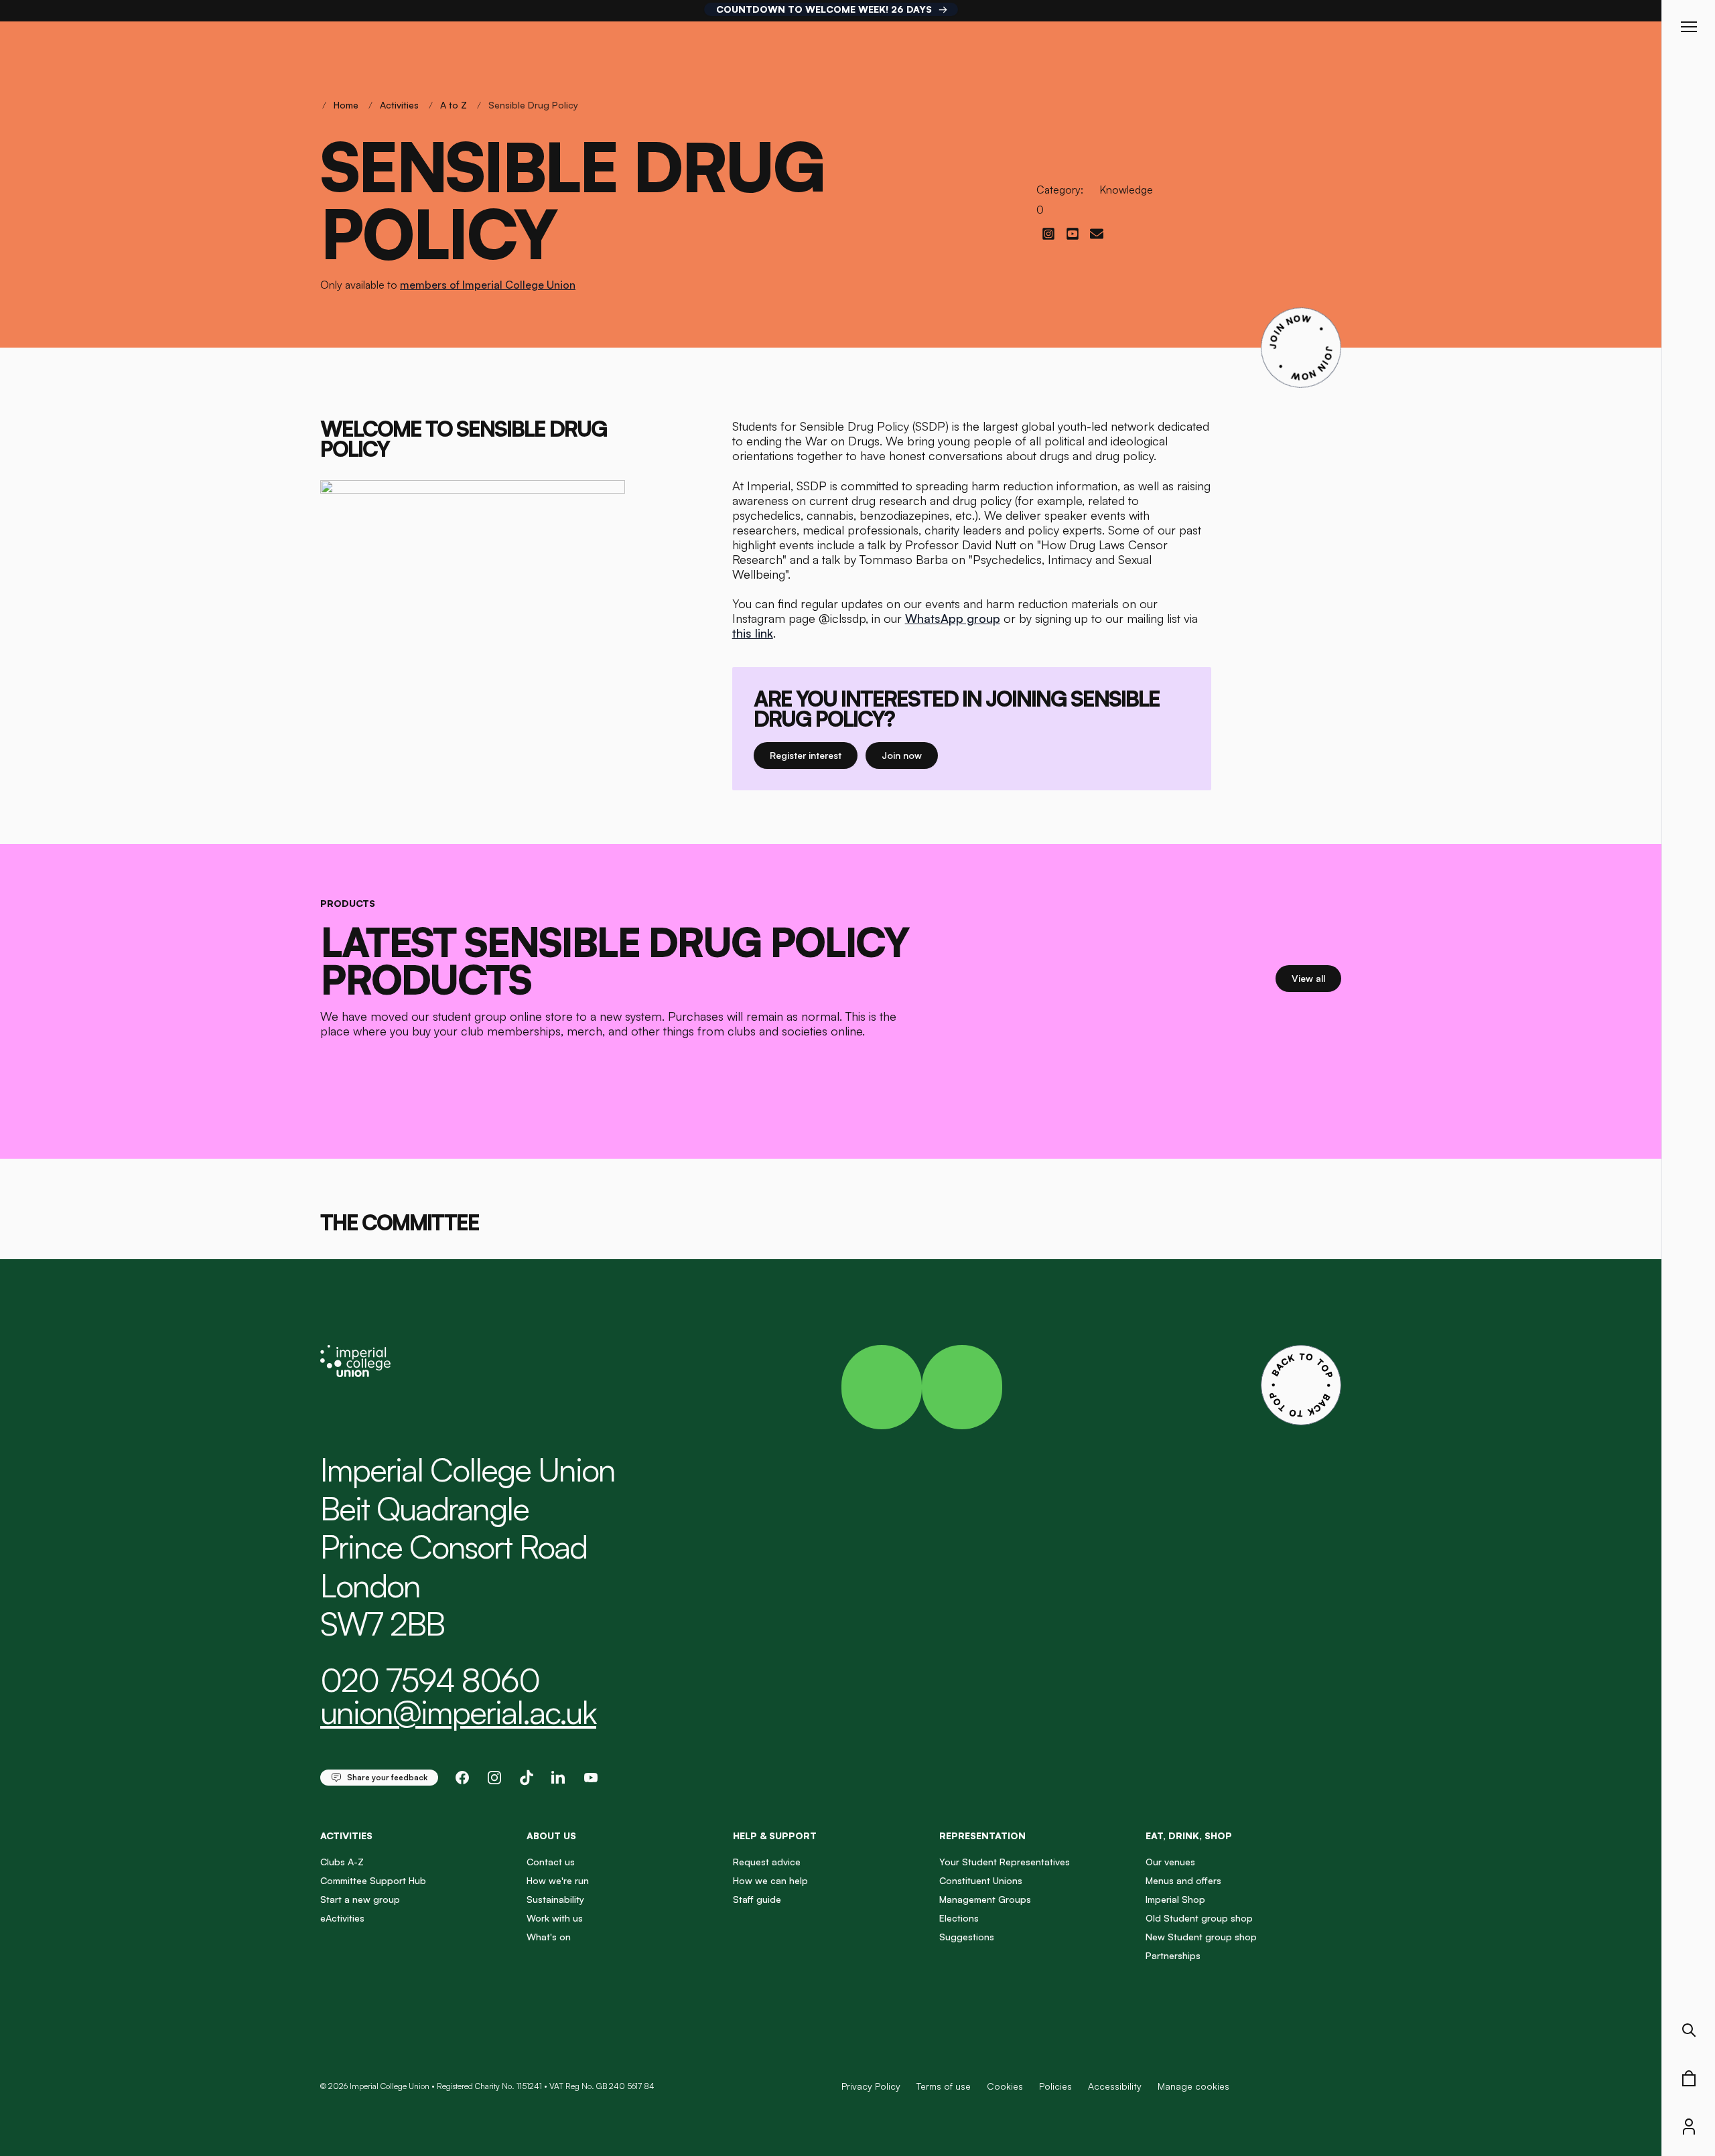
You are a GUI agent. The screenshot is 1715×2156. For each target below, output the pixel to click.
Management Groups (985, 1899)
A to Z (454, 105)
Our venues (1170, 1862)
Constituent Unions (981, 1880)
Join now (910, 755)
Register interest (814, 755)
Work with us (555, 1918)
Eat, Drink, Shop (1189, 1836)
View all (1316, 978)
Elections (959, 1918)
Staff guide (757, 1899)
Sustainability (555, 1899)
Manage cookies (1193, 2086)
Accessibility (1115, 2086)
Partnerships (1173, 1955)
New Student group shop (1201, 1937)
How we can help (770, 1880)
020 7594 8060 (430, 1680)
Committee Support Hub (373, 1880)
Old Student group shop (1199, 1918)
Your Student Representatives (1005, 1862)
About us (551, 1836)
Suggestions (967, 1937)
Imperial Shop (1175, 1899)
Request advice (767, 1862)
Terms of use (944, 2086)
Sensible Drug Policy (533, 105)
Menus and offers (1183, 1880)
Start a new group (360, 1899)
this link (753, 633)
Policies (1055, 2086)
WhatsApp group (953, 618)
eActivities (342, 1918)
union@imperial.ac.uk (458, 1712)
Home (346, 105)
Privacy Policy (871, 2086)
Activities (399, 105)
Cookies (1005, 2086)
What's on (549, 1937)
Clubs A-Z (342, 1862)
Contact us (551, 1862)
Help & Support (775, 1836)
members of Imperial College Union (488, 285)
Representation (982, 1836)
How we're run (558, 1880)
